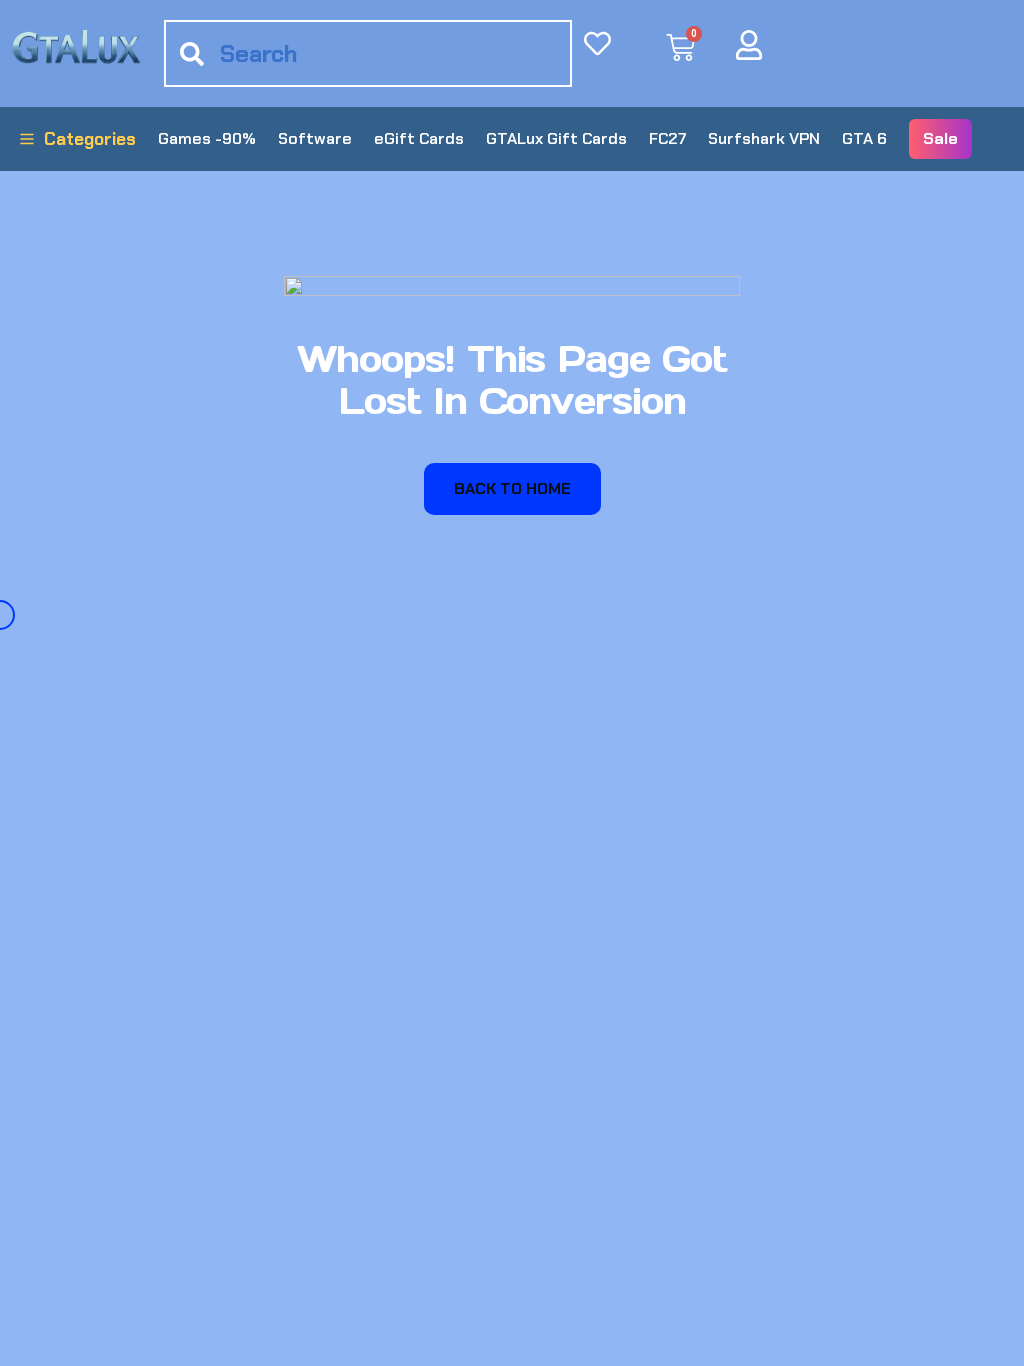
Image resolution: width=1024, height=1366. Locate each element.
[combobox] (368, 53)
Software (315, 138)
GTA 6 (864, 138)
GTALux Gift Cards (556, 138)
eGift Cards (419, 138)
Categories (90, 139)
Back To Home (512, 488)
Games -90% (207, 138)
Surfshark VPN (764, 138)
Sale (940, 138)
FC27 (667, 138)
